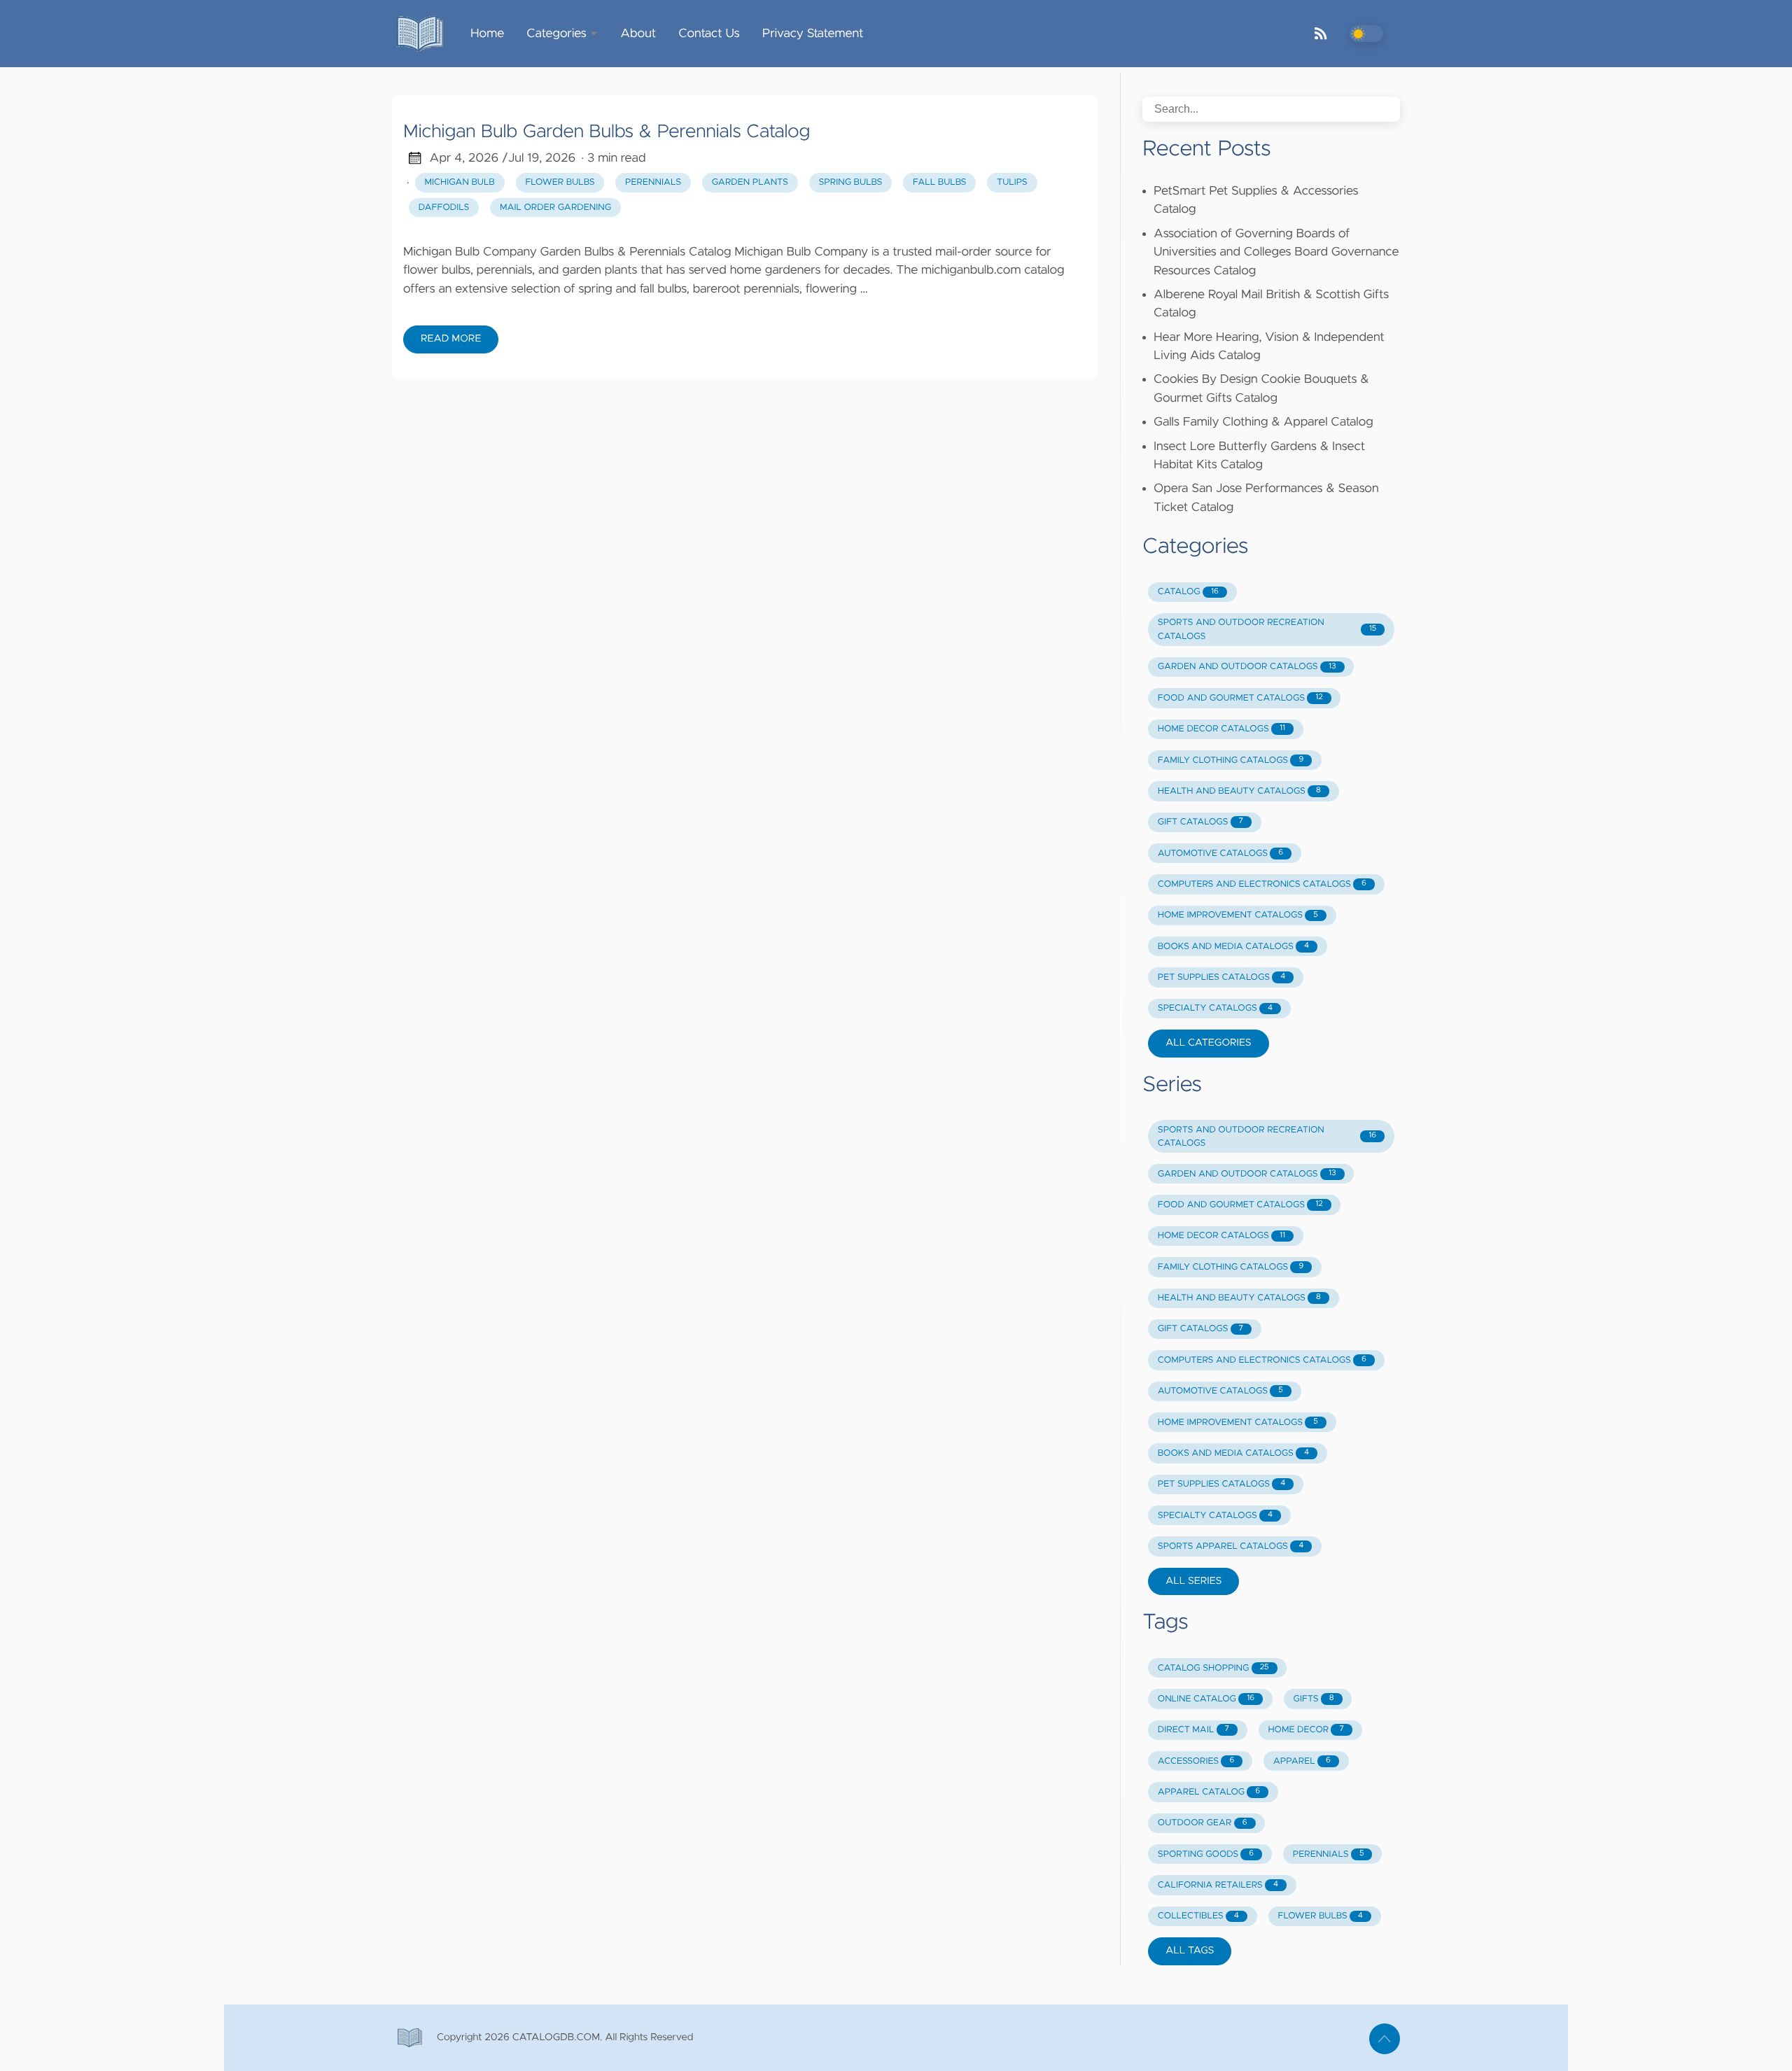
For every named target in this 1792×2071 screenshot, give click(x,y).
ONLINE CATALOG (1206, 1699)
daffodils (444, 208)
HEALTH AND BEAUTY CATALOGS (1239, 791)
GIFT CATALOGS (1200, 822)
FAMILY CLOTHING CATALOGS (1231, 760)
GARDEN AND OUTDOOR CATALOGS (1247, 667)
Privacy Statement (813, 34)
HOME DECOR (1305, 1730)
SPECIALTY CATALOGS (1215, 1008)
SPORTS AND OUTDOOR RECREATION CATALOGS (1267, 629)
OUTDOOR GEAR (1203, 1823)
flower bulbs (560, 182)
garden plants (750, 182)
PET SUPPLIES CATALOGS (1221, 977)
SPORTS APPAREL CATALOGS (1231, 1546)
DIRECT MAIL (1193, 1730)
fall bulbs (939, 182)
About (638, 34)
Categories (556, 34)
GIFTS (1314, 1699)
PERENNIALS (1329, 1854)
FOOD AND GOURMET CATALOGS (1240, 698)
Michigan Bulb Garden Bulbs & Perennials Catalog (607, 132)
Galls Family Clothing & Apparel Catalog (1263, 422)
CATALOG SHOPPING (1213, 1668)
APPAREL (1302, 1761)
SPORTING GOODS (1206, 1854)
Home (487, 34)
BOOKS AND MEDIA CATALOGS (1233, 947)
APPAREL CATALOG (1209, 1792)
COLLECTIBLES (1198, 1916)
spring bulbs (850, 182)
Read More (451, 339)
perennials (653, 182)
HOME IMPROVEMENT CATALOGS (1238, 915)
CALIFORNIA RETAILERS (1218, 1885)
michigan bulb (460, 182)
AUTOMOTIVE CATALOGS (1220, 854)
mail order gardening (555, 208)
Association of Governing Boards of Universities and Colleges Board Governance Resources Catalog (1276, 252)
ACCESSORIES (1196, 1761)
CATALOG (1188, 592)
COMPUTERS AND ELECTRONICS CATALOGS (1262, 884)
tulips (1012, 182)
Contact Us (709, 34)
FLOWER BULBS (1321, 1916)
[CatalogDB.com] (426, 34)
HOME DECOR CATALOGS (1221, 729)
